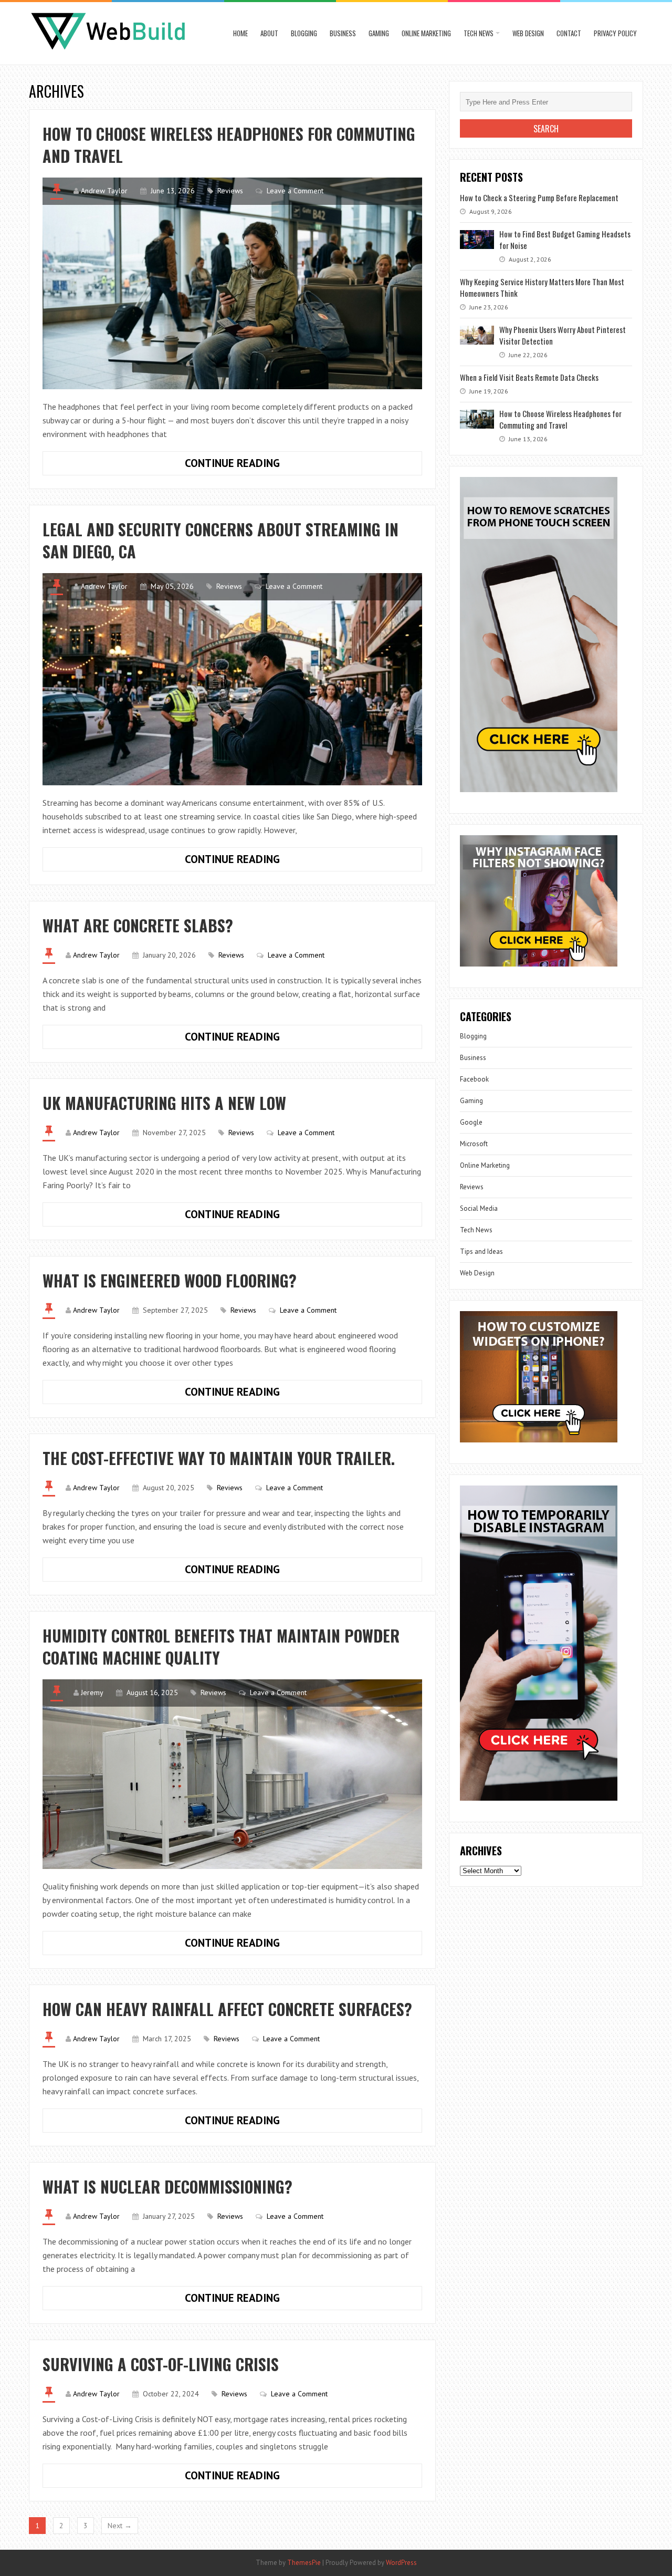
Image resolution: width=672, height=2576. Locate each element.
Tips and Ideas (481, 1251)
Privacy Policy (615, 33)
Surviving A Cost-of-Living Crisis (161, 2364)
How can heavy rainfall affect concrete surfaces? (227, 2009)
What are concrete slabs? (138, 925)
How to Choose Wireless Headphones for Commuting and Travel (229, 145)
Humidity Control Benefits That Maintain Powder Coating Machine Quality (221, 1647)
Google (471, 1122)
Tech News (479, 33)
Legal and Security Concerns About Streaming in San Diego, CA (220, 540)
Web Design (528, 33)
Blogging (304, 33)
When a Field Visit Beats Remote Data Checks (529, 377)
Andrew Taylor (104, 191)
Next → (120, 2526)
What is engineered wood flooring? (170, 1280)
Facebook (474, 1079)
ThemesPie (304, 2563)
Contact (569, 33)
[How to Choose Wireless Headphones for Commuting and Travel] (232, 283)
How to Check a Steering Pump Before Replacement (539, 198)
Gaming (379, 33)
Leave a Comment (295, 191)
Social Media (479, 1208)
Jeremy (92, 1692)
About (269, 33)
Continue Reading (265, 465)
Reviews (230, 191)
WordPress (401, 2563)
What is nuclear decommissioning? (167, 2187)
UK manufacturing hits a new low (164, 1103)
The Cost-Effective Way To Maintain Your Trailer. (219, 1458)
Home (240, 33)
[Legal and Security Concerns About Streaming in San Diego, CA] (232, 679)
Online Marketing (426, 33)
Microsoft (474, 1144)
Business (343, 33)
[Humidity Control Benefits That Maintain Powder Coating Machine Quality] (232, 1774)
